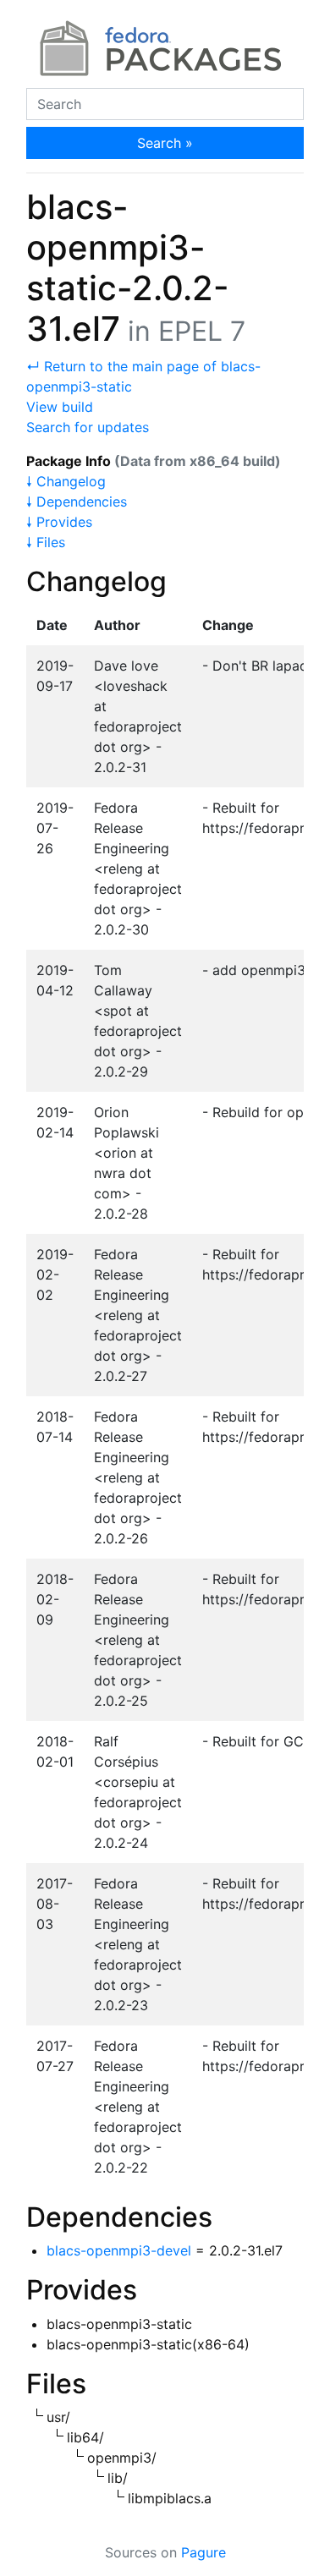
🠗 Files (46, 542)
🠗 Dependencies (77, 501)
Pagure (203, 2552)
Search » (165, 143)
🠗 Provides (59, 522)
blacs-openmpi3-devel (119, 2250)
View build (60, 407)
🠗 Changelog (66, 481)
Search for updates (88, 427)
